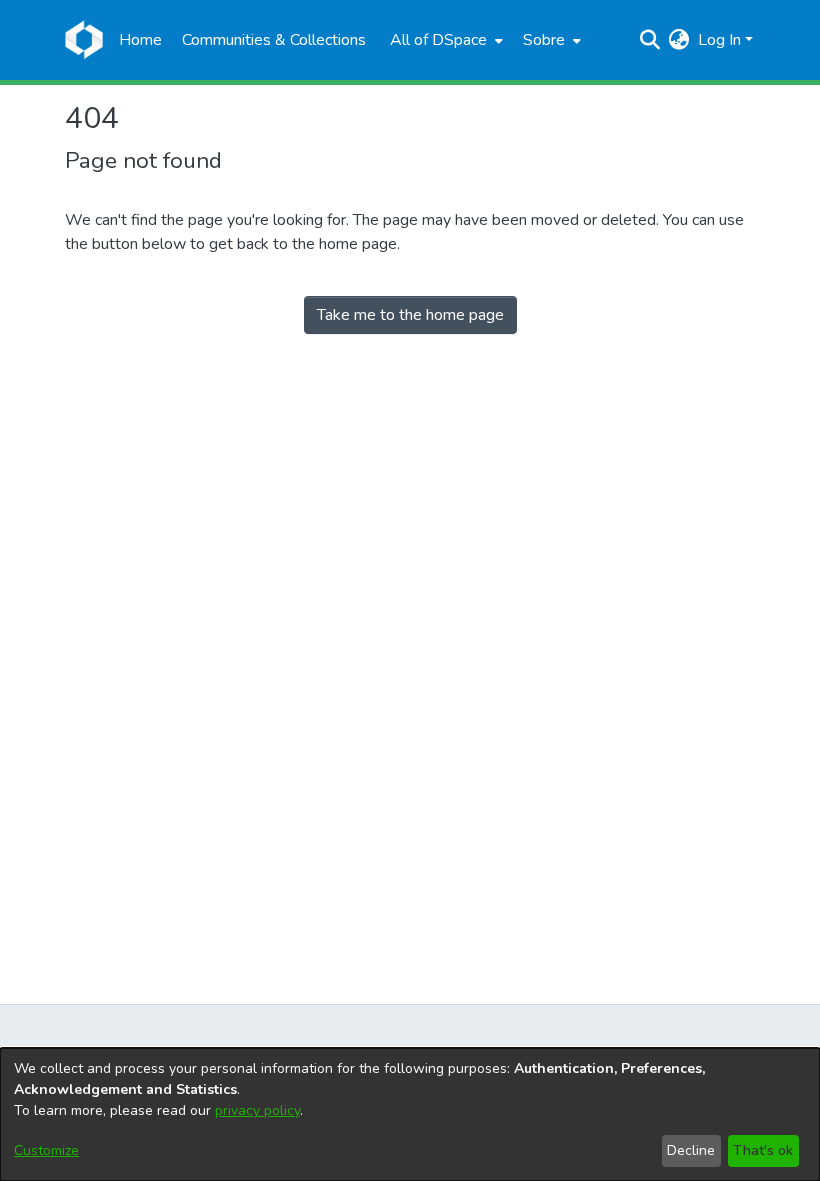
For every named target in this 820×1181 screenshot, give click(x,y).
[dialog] (410, 1114)
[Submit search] (650, 40)
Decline (691, 1150)
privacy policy (257, 1110)
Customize (46, 1150)
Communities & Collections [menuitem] (274, 40)
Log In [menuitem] (719, 40)
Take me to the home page (410, 315)
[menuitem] (444, 40)
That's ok (763, 1150)
